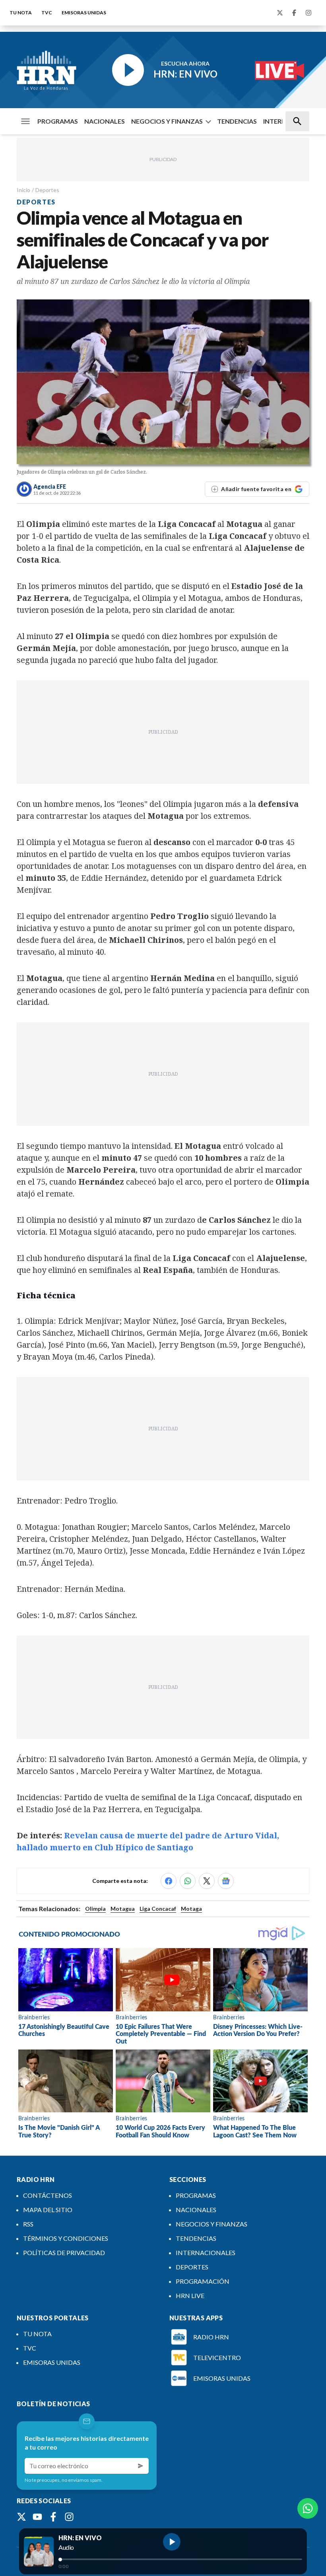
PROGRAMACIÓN (203, 2281)
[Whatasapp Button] (308, 2508)
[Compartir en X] (207, 1881)
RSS (28, 2224)
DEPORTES (192, 2267)
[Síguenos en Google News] (226, 1881)
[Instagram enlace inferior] (69, 2517)
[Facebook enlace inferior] (53, 2517)
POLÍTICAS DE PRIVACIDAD (64, 2253)
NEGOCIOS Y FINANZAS (167, 121)
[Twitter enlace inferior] (21, 2517)
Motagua (123, 1909)
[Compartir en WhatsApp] (188, 1881)
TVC (47, 13)
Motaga (191, 1909)
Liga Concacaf (158, 1909)
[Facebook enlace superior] (294, 13)
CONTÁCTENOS (48, 2195)
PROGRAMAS (58, 121)
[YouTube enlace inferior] (37, 2517)
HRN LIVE (190, 2295)
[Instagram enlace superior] (309, 13)
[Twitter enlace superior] (280, 13)
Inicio (23, 190)
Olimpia (95, 1909)
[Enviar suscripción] (141, 2466)
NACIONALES (105, 121)
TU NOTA (21, 13)
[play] (172, 2542)
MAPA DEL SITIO (48, 2210)
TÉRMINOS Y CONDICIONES (66, 2238)
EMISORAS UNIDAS (84, 13)
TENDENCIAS (237, 121)
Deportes (47, 190)
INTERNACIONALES (206, 2253)
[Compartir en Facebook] (169, 1881)
